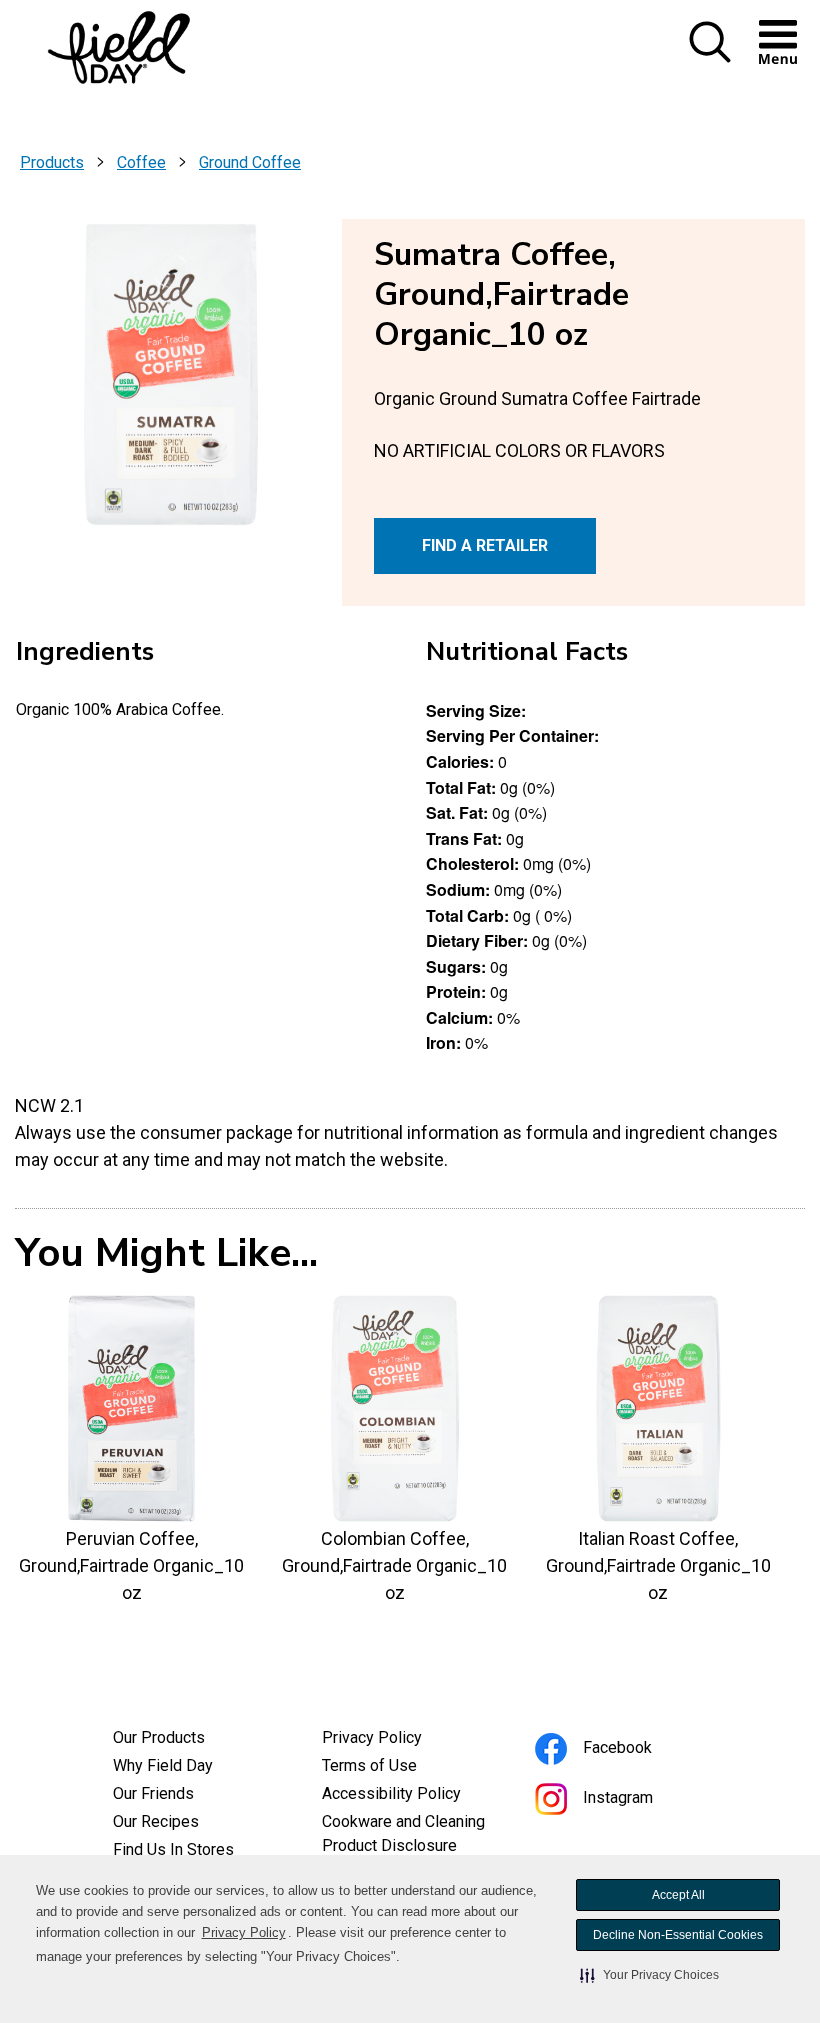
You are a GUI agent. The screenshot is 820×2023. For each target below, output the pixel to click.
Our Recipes (156, 1821)
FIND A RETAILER (485, 545)
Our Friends (153, 1793)
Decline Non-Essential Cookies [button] (678, 1935)
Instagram (645, 1800)
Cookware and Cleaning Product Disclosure (410, 1836)
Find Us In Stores (173, 1849)
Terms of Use (396, 1768)
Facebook (644, 1750)
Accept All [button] (678, 1895)
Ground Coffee (250, 162)
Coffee (141, 162)
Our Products (159, 1737)
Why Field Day (163, 1765)
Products (52, 162)
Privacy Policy (244, 1932)
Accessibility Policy (410, 1796)
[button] (649, 1975)
